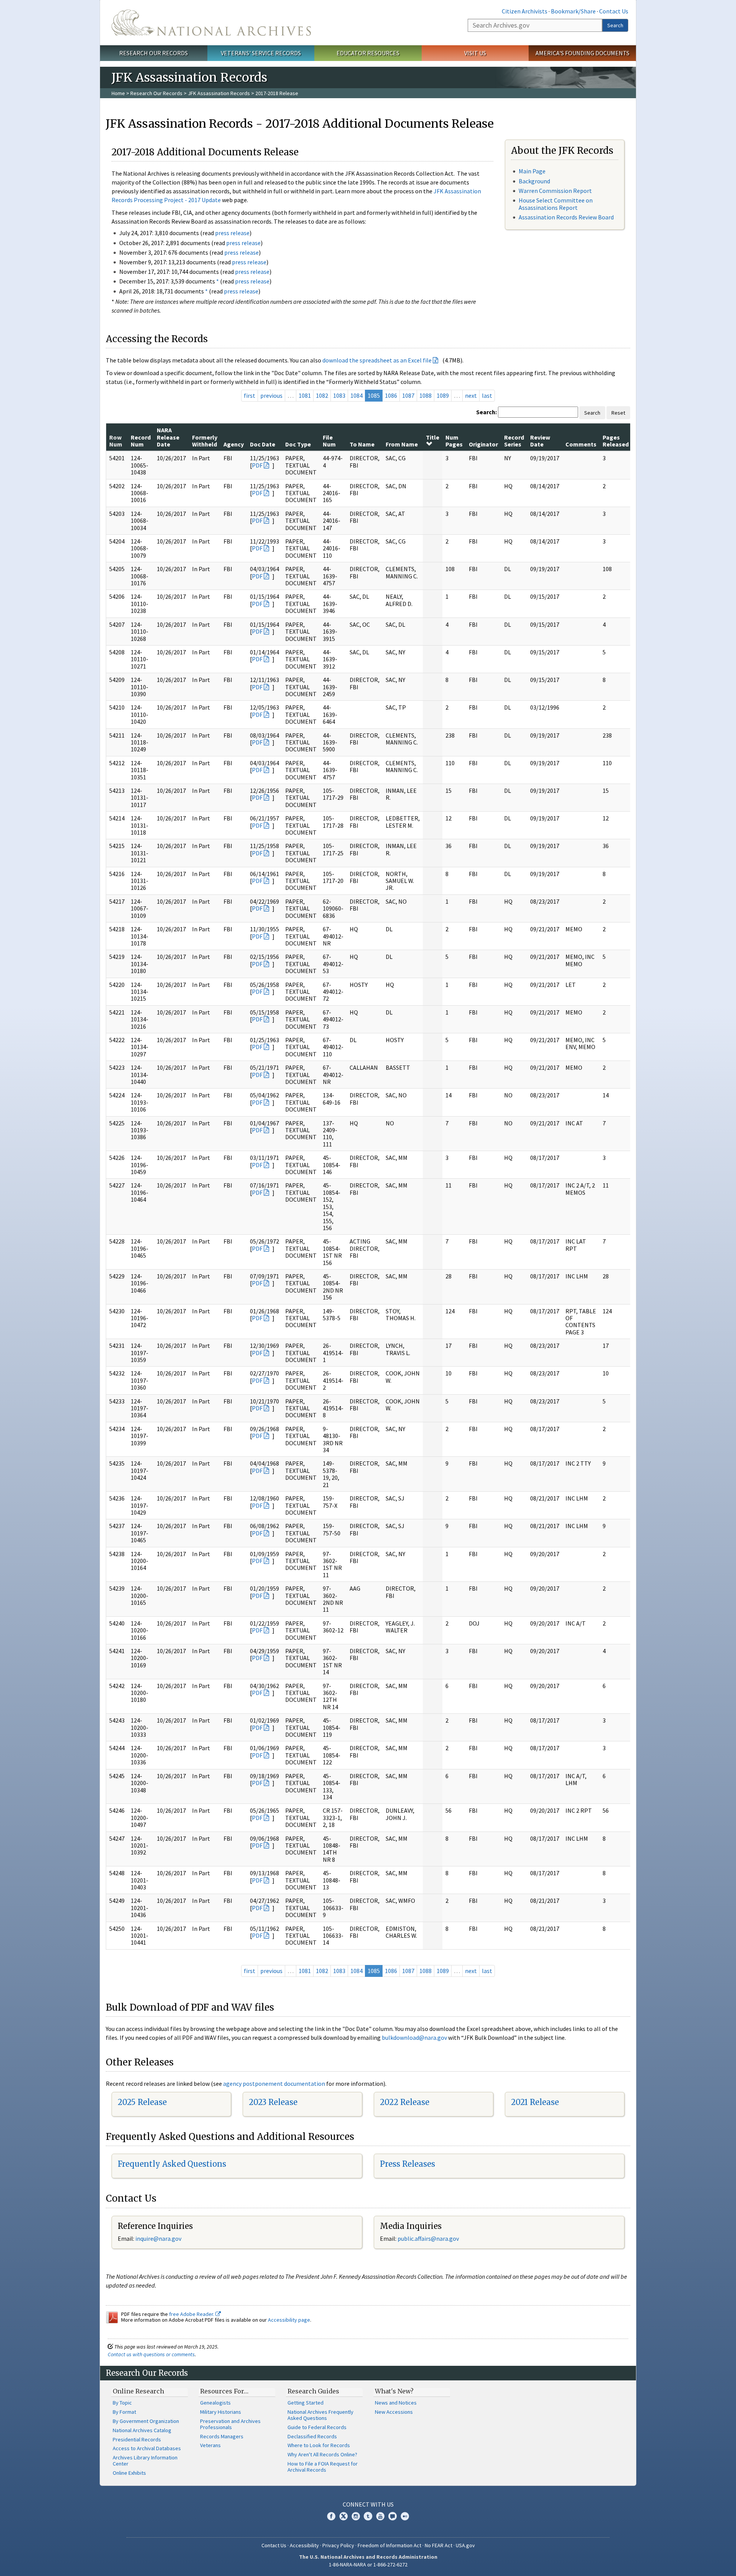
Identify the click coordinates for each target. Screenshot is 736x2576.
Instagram (356, 2516)
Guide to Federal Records (317, 2427)
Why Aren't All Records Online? (322, 2454)
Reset (618, 413)
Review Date (540, 441)
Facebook (331, 2516)
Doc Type (298, 444)
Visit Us (475, 53)
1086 (391, 395)
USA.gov (465, 2545)
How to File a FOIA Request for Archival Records (323, 2467)
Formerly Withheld (205, 441)
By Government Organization (146, 2421)
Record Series (514, 441)
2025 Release (142, 2102)
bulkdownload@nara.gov (414, 2037)
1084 (356, 395)
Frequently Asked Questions (172, 2164)
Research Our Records (154, 53)
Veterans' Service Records (261, 53)
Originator (483, 444)
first (250, 395)
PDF (257, 465)
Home (118, 93)
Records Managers (222, 2436)
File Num (329, 441)
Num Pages (454, 441)
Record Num (141, 441)
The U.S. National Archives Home (211, 23)
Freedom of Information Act (389, 2545)
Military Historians (221, 2412)
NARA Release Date (168, 437)
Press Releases (407, 2164)
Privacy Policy (338, 2545)
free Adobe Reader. (192, 2314)
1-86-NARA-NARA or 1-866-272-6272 (368, 2564)
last (487, 395)
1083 (339, 395)
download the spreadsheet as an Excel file (377, 360)
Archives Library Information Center (145, 2461)
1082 (322, 395)
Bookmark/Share (573, 11)
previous (271, 395)
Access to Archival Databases (147, 2448)
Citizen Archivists (525, 11)
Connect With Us (368, 2504)
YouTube (380, 2516)
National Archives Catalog (142, 2430)
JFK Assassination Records (219, 93)
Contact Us (614, 11)
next (471, 395)
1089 (443, 395)
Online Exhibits (129, 2473)
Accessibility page (289, 2320)
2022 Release (405, 2102)
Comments (581, 444)
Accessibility (304, 2545)
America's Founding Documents (582, 53)
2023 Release (273, 2102)
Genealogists (215, 2403)
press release (232, 233)
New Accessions (394, 2412)
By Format (124, 2412)
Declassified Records (312, 2436)
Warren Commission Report (555, 191)
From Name (402, 444)
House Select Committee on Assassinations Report (556, 204)
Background (534, 181)
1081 (305, 395)
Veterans (210, 2445)
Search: (486, 412)
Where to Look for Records (319, 2445)
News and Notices (396, 2403)
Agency (234, 444)
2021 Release (535, 2102)
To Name (362, 444)
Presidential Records (137, 2439)
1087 (408, 395)
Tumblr (368, 2516)
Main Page (532, 171)
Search (615, 25)
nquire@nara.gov (159, 2238)
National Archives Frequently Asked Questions (320, 2415)
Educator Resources (368, 53)
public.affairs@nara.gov (428, 2238)
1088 (426, 395)
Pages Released (616, 441)
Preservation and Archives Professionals (230, 2424)
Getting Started (306, 2403)
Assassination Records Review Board (566, 217)
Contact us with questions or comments (151, 2354)
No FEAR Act (439, 2545)
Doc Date (263, 444)
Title (433, 437)
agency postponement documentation (274, 2084)
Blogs (393, 2516)
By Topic (122, 2403)
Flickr (405, 2516)
